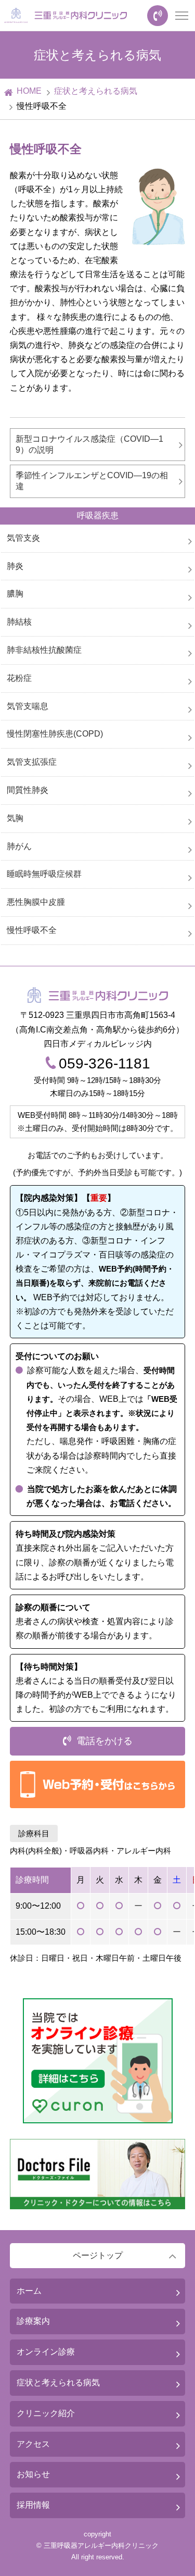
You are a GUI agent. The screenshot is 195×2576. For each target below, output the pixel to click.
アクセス (33, 2444)
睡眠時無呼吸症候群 (44, 874)
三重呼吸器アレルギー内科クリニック (101, 2546)
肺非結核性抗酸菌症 (44, 650)
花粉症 (19, 678)
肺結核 (19, 622)
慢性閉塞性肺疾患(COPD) (55, 734)
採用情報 (33, 2505)
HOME (29, 91)
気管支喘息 (28, 706)
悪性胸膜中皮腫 (36, 902)
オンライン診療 (46, 2352)
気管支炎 (23, 538)
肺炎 (15, 566)
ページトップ (98, 2255)
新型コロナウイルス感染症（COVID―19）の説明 (89, 444)
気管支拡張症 (32, 762)
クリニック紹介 (46, 2413)
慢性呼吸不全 (32, 930)
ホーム (29, 2291)
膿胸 (15, 594)
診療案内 (33, 2321)
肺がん (19, 846)
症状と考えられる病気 (96, 91)
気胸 (15, 818)
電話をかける (105, 1741)
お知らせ (33, 2474)
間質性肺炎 (28, 790)
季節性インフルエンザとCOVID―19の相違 (92, 481)
